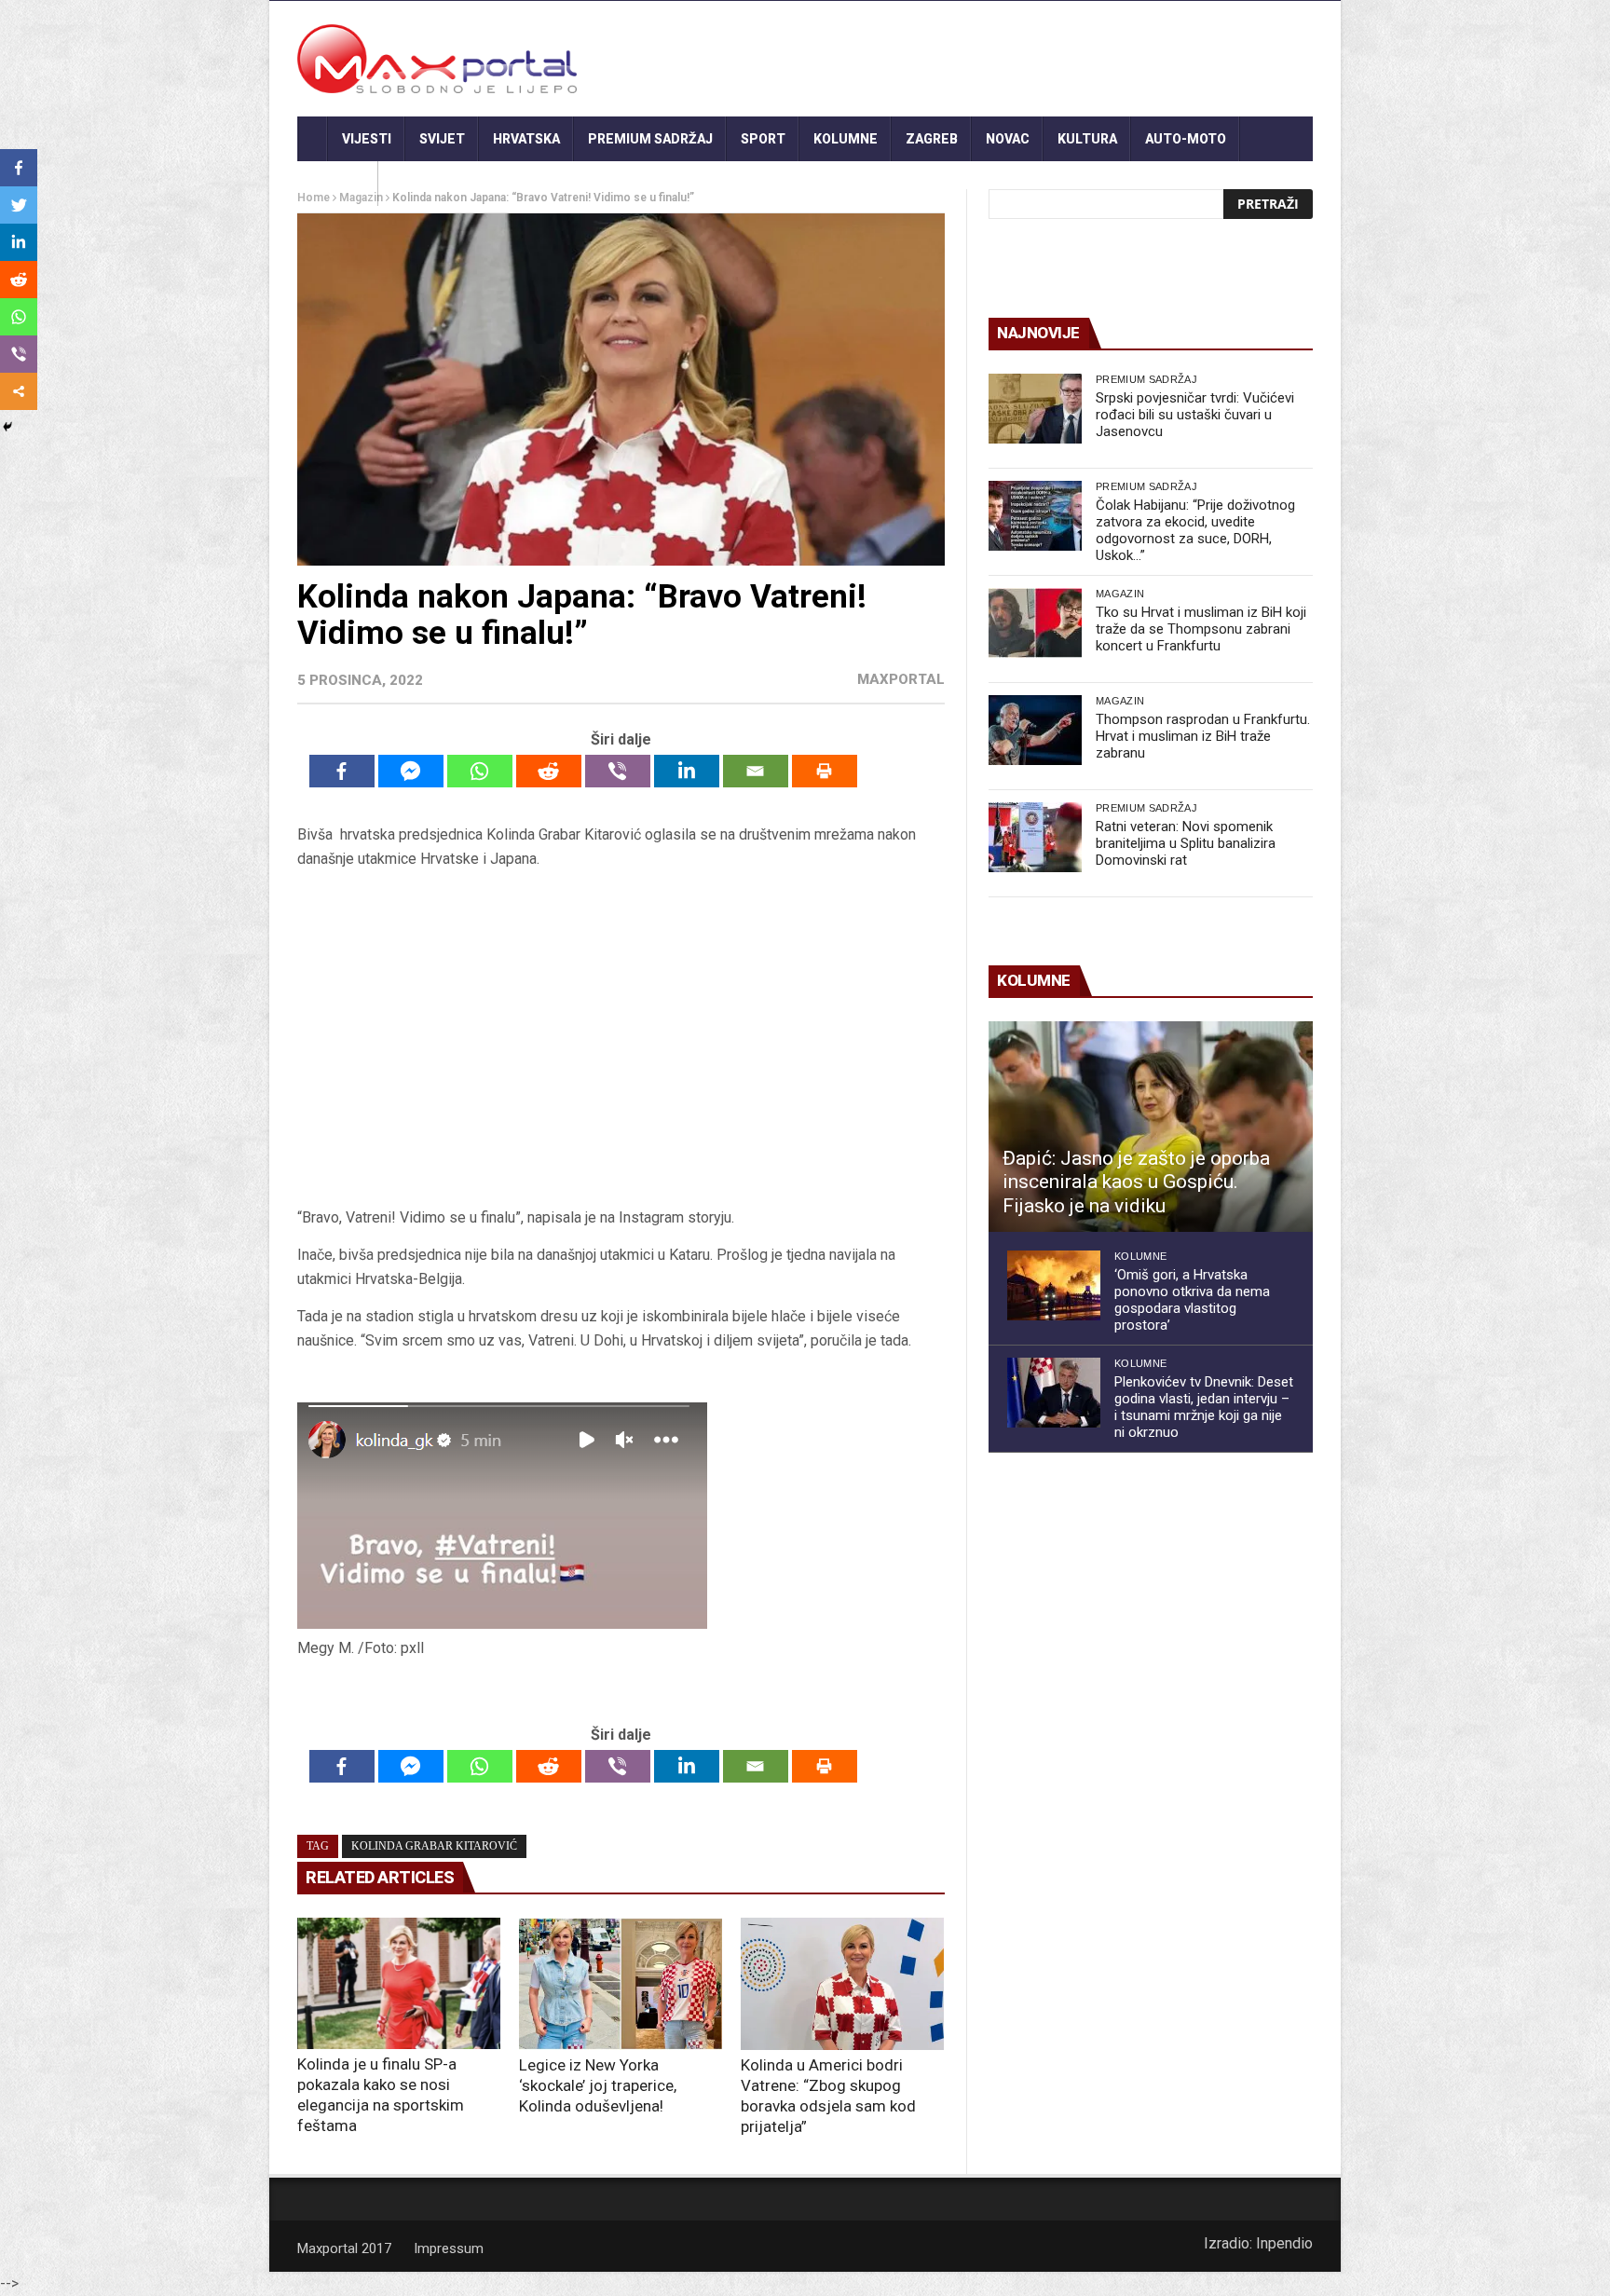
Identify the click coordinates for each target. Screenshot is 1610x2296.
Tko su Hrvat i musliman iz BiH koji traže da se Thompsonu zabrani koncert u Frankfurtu (1201, 629)
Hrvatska (526, 139)
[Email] (756, 771)
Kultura (1087, 139)
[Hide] (7, 427)
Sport (763, 139)
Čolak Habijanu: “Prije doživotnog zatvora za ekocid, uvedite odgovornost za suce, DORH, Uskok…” (1195, 530)
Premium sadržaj (650, 139)
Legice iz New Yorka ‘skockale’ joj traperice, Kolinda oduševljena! (598, 2085)
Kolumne (846, 139)
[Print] (825, 771)
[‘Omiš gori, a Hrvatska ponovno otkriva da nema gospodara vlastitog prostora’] (1054, 1285)
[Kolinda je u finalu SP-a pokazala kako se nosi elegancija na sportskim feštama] (399, 1983)
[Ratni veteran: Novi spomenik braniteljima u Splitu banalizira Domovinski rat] (1035, 837)
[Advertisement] (621, 1039)
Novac (1008, 139)
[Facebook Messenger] (411, 771)
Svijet (442, 139)
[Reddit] (549, 771)
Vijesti (367, 139)
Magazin (1120, 594)
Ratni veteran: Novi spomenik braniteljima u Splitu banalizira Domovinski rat (1186, 843)
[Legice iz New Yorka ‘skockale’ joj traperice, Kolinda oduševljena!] (621, 1984)
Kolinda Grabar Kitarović (434, 1846)
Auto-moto (1186, 139)
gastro (338, 184)
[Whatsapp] (480, 771)
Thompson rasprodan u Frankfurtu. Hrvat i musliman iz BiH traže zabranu (1203, 736)
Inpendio (1284, 2243)
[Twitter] (19, 205)
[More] (19, 391)
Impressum (449, 2248)
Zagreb (932, 139)
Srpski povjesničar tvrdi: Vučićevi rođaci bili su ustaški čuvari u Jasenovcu (1195, 415)
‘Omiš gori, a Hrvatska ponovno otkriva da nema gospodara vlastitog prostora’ (1192, 1300)
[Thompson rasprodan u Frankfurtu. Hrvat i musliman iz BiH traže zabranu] (1035, 730)
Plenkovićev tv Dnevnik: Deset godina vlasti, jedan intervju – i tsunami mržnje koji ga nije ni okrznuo (1204, 1407)
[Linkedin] (687, 771)
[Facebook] (342, 771)
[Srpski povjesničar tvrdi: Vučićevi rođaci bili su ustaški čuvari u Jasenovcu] (1035, 409)
